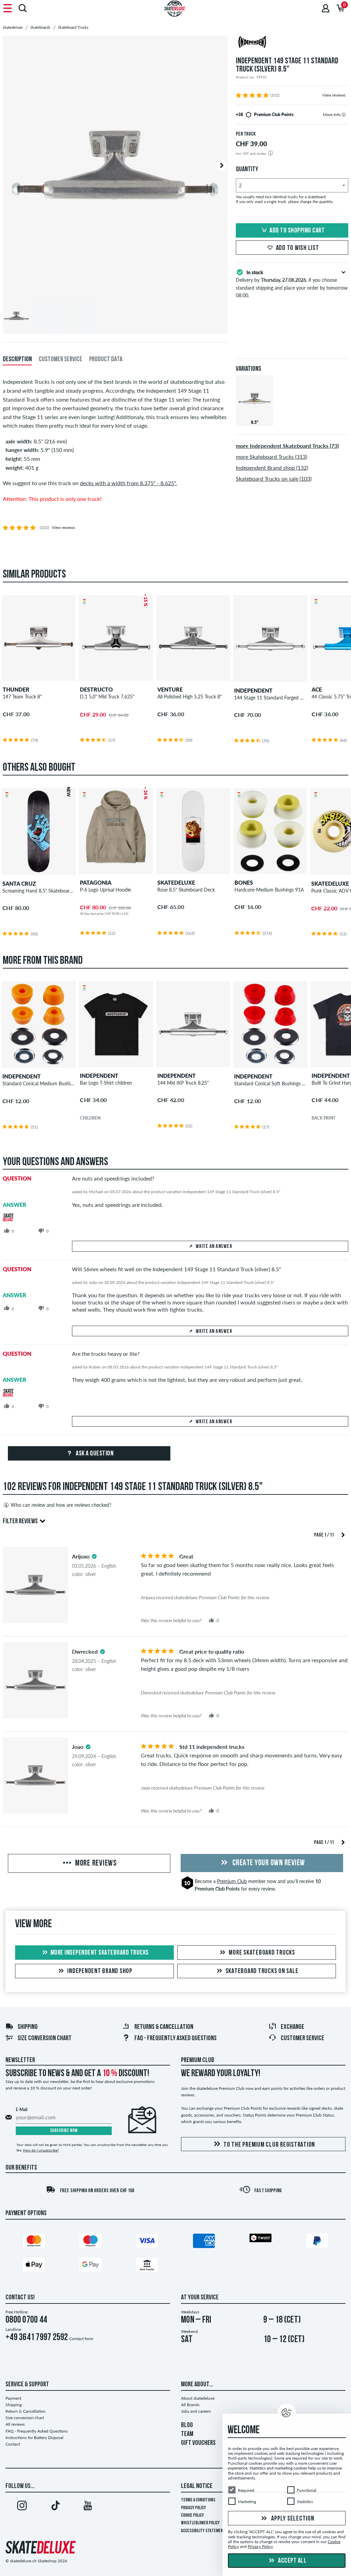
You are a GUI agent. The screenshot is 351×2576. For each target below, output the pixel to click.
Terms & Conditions (198, 2500)
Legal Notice (197, 2486)
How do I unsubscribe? (41, 2150)
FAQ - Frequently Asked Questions (175, 2038)
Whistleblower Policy (200, 2523)
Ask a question (94, 1454)
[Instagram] (22, 2507)
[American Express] (204, 2242)
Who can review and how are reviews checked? (61, 1505)
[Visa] (147, 2242)
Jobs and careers (196, 2411)
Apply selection (292, 2519)
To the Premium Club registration (269, 2145)
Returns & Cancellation (164, 2027)
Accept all (292, 2561)
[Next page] (343, 1534)
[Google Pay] (90, 2266)
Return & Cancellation (26, 2411)
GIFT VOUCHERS (198, 2443)
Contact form (81, 2339)
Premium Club (232, 1881)
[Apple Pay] (34, 2266)
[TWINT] (261, 2239)
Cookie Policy (192, 2516)
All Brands (190, 2405)
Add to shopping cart (297, 231)
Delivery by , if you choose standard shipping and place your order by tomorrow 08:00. (292, 284)
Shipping (28, 2027)
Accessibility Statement (203, 2531)
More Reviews (95, 1864)
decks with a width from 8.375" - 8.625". (128, 483)
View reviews (334, 95)
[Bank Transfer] (147, 2266)
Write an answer (214, 1247)
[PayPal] (317, 2242)
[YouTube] (88, 2507)
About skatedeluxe (198, 2398)
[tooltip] (344, 115)
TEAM (187, 2434)
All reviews (15, 2424)
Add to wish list (298, 248)
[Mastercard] (34, 2242)
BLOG (187, 2425)
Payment (13, 2398)
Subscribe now (64, 2131)
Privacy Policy (193, 2508)
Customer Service (302, 2038)
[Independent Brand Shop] (292, 43)
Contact (13, 2444)
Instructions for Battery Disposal (34, 2438)
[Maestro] (90, 2242)
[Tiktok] (55, 2507)
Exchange (293, 2027)
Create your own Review (268, 1863)
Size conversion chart (45, 2038)
